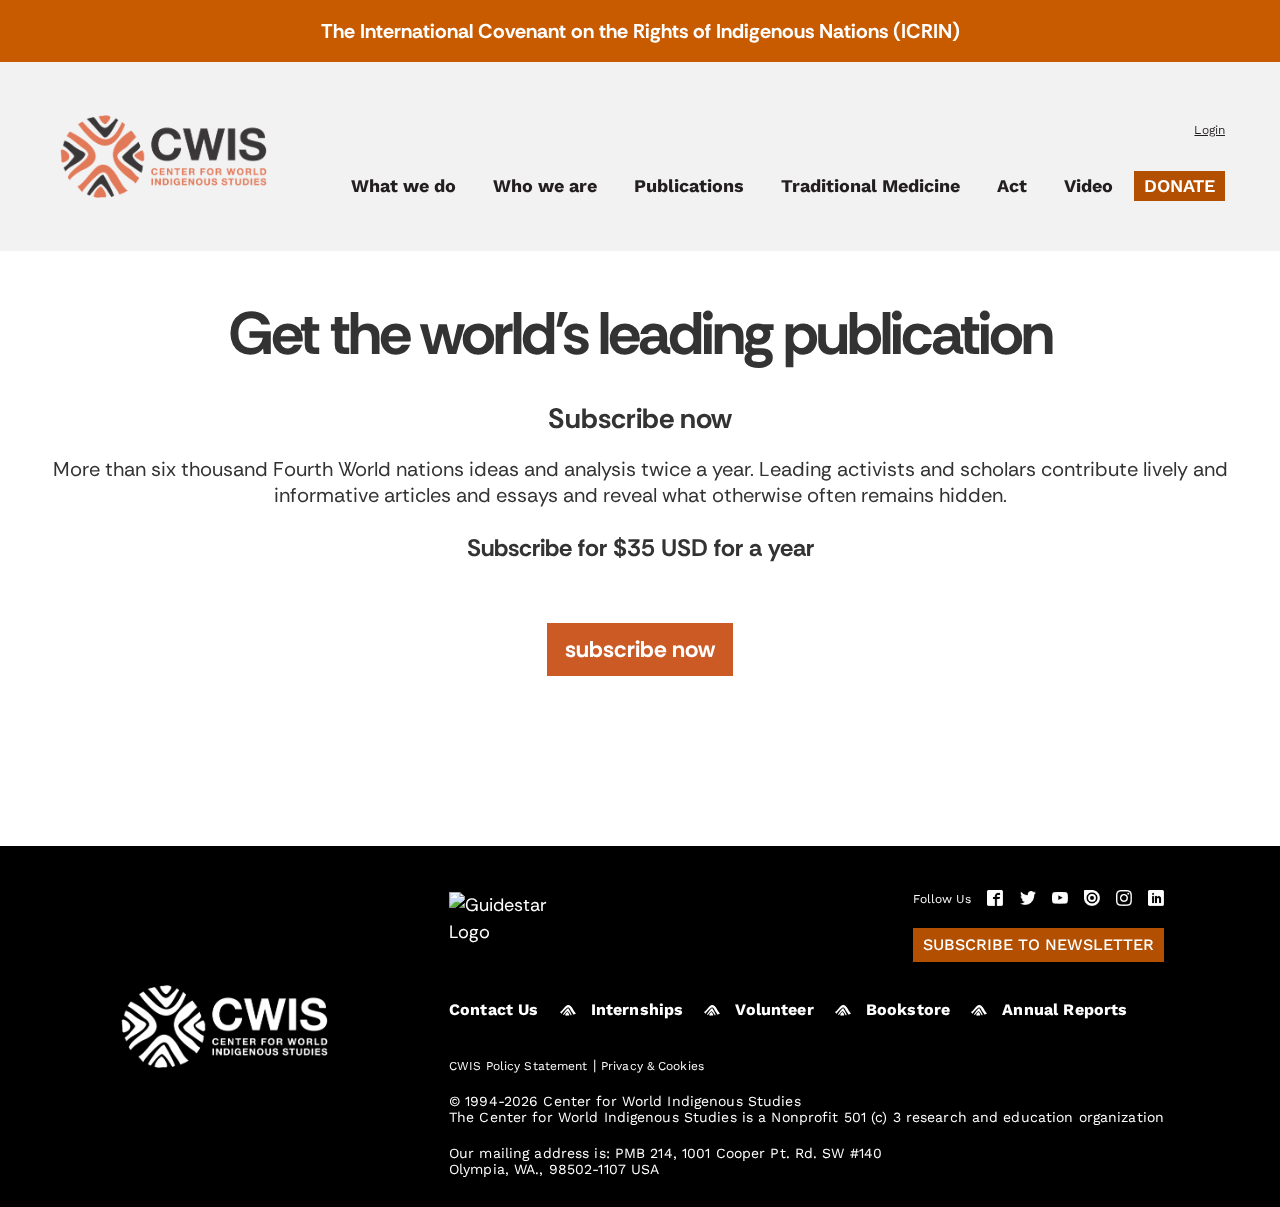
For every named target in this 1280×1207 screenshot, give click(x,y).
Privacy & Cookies (652, 1066)
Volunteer (774, 1009)
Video (1088, 186)
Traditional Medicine (870, 186)
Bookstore (908, 1009)
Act (1012, 186)
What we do (403, 186)
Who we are (545, 186)
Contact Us (494, 1009)
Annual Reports (1064, 1009)
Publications (689, 186)
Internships (637, 1009)
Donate (1179, 185)
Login (1209, 130)
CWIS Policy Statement (518, 1066)
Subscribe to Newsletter (1038, 944)
